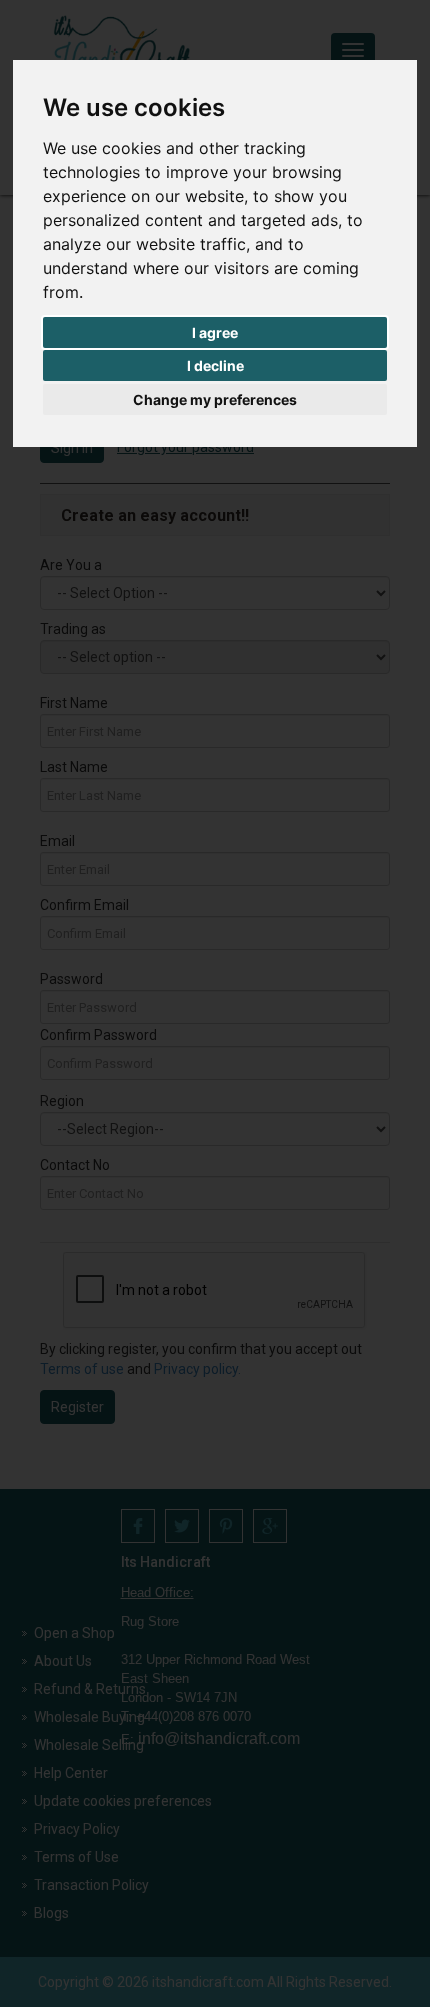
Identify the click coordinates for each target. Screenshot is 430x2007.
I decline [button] (215, 365)
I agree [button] (215, 332)
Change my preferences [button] (215, 399)
